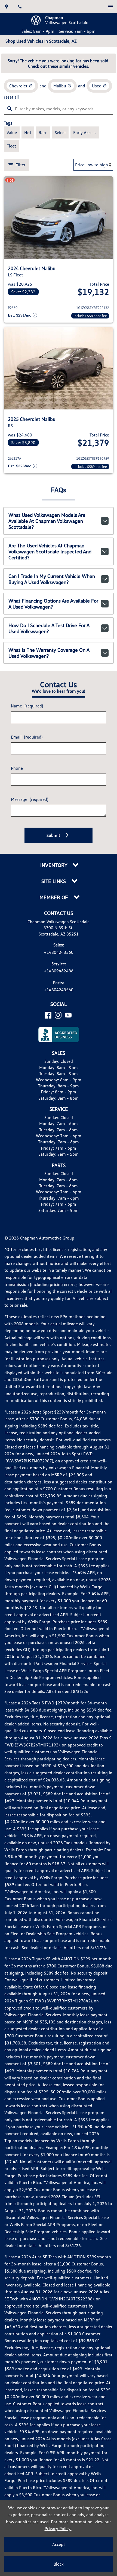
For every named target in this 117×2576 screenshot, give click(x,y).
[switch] (110, 7)
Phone (17, 768)
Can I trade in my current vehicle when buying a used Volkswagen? (52, 579)
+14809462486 (59, 971)
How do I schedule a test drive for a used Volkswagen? (49, 628)
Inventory (54, 865)
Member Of (54, 897)
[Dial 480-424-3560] (20, 7)
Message (30, 799)
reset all (11, 97)
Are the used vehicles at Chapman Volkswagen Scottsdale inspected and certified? (50, 551)
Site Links (54, 881)
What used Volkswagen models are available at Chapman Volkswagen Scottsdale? (47, 521)
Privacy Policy (58, 2528)
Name (27, 706)
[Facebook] (48, 1015)
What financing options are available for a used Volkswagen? (53, 604)
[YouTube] (68, 1015)
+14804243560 (59, 952)
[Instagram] (58, 1015)
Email (27, 737)
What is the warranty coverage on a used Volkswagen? (49, 653)
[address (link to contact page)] (7, 7)
